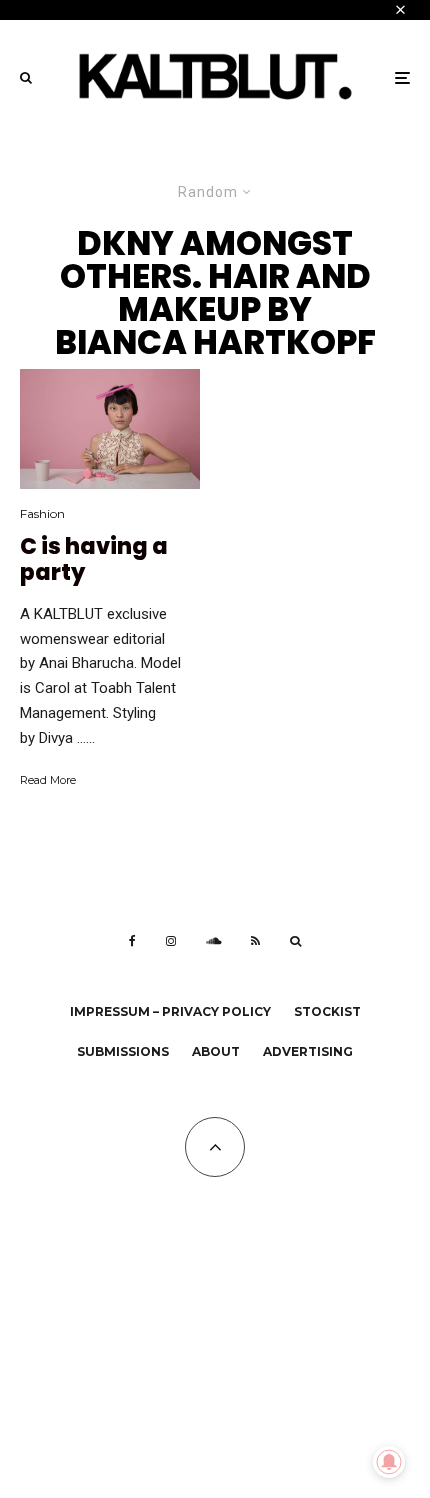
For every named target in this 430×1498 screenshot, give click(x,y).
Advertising (308, 1051)
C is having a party (94, 560)
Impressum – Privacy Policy (170, 1011)
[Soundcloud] (213, 941)
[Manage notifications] (389, 1462)
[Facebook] (132, 941)
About (216, 1051)
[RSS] (255, 941)
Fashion (42, 513)
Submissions (123, 1051)
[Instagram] (171, 941)
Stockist (327, 1011)
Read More (48, 780)
